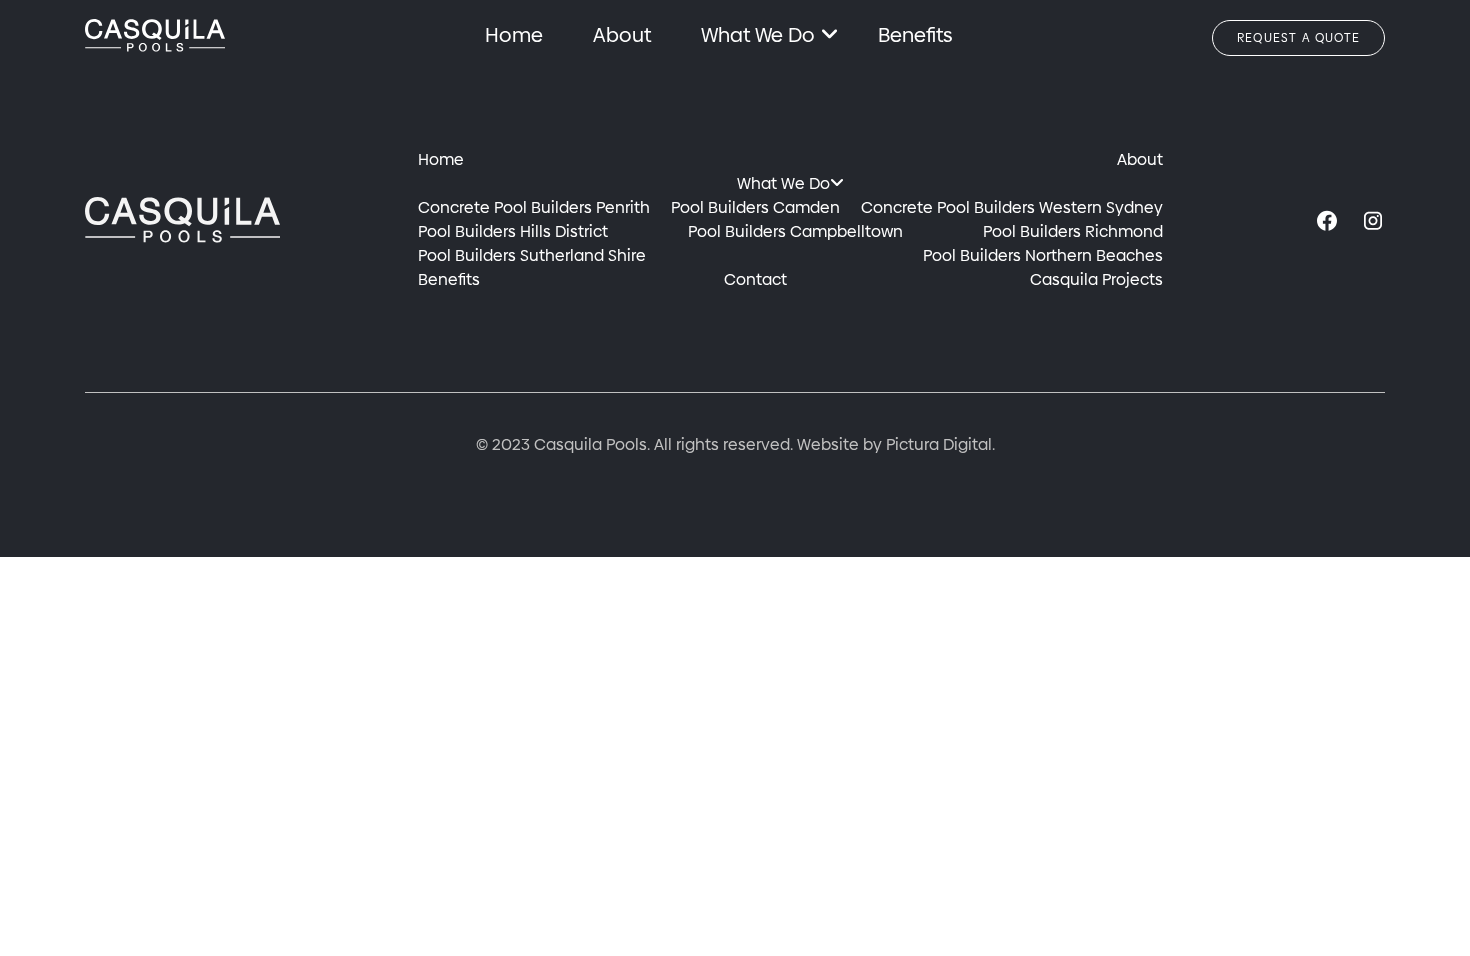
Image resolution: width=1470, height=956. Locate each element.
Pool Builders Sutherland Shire (532, 255)
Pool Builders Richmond (1073, 231)
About (622, 35)
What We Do (758, 35)
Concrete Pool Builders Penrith (534, 207)
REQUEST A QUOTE (1298, 38)
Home (514, 35)
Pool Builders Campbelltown (795, 231)
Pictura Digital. (940, 444)
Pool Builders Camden (755, 207)
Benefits (915, 35)
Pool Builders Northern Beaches (1043, 255)
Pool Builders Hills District (513, 231)
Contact (755, 279)
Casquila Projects (1096, 279)
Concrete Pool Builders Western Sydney (1012, 207)
